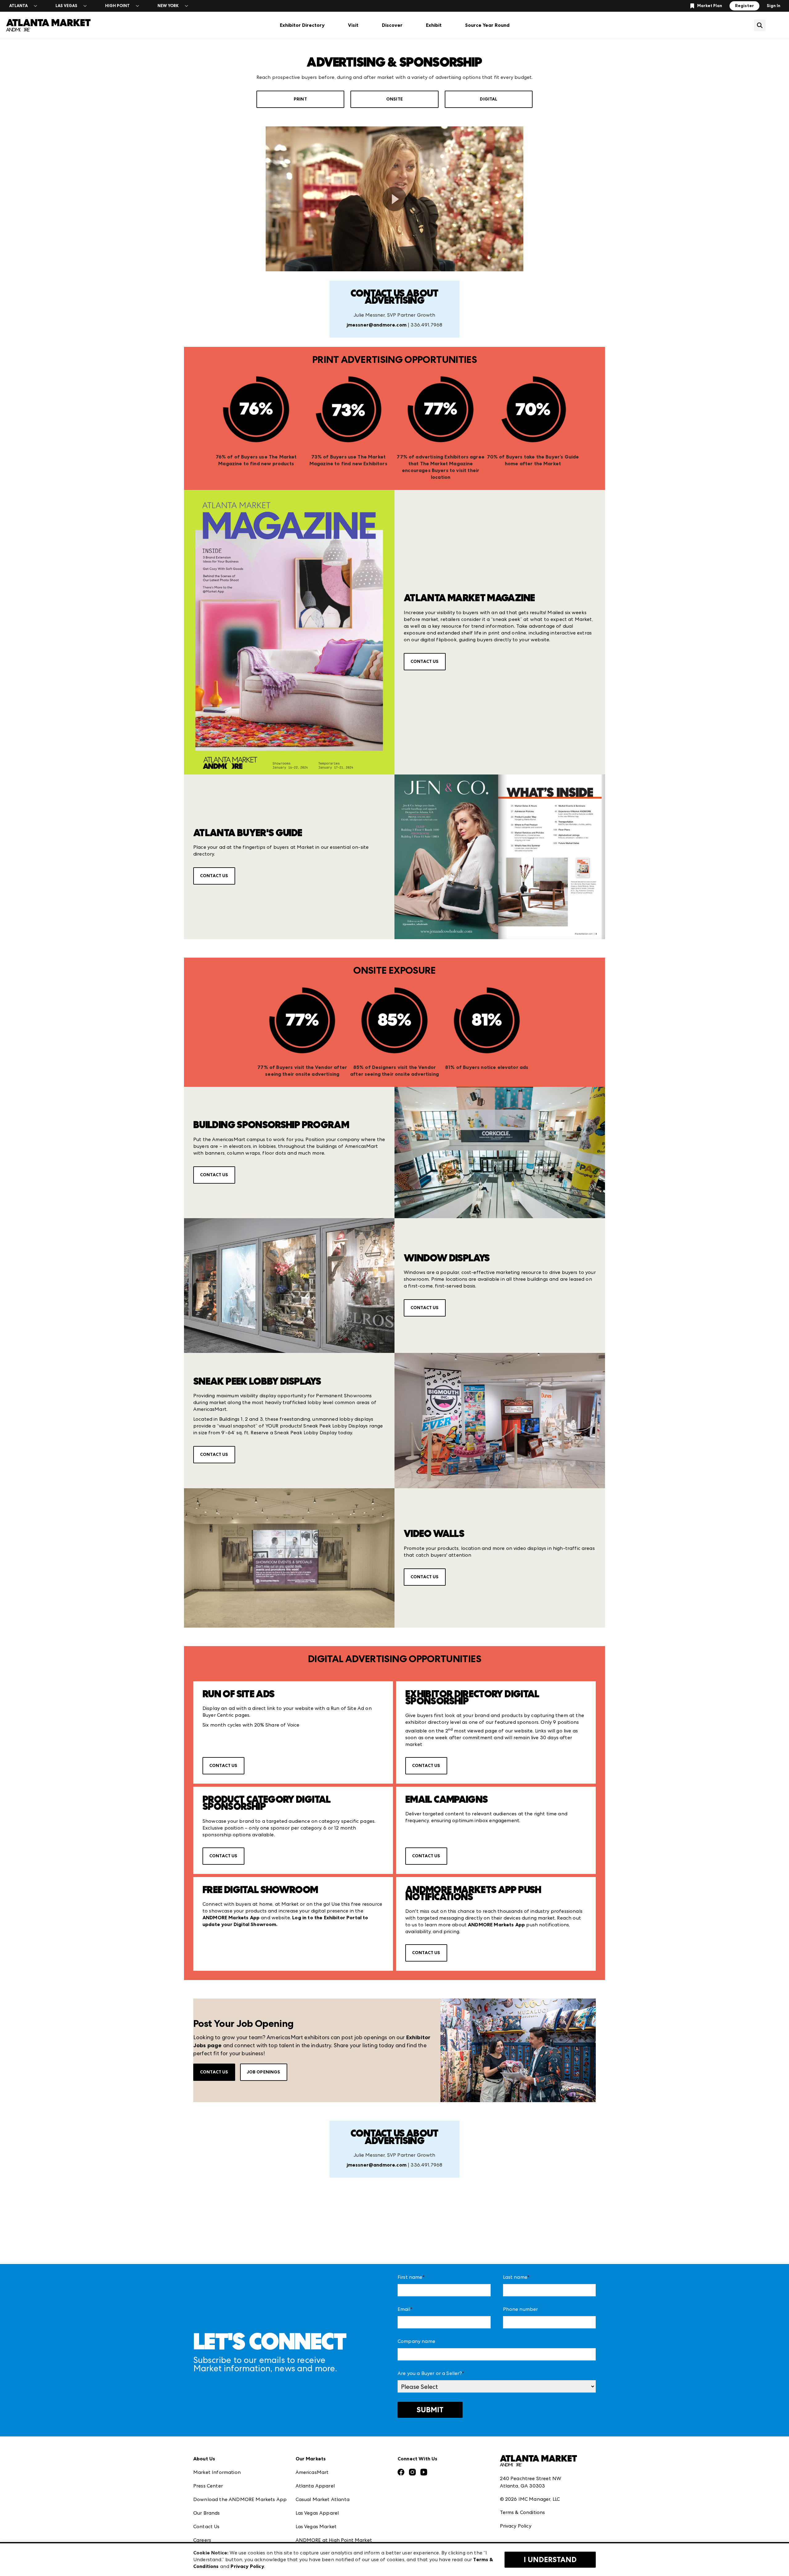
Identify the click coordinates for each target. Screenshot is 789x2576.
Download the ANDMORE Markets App (240, 2499)
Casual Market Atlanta (323, 2499)
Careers (202, 2540)
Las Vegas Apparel (317, 2513)
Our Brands (207, 2513)
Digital (489, 99)
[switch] (395, 199)
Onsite (394, 99)
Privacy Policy (516, 2526)
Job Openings (264, 2072)
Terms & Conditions (523, 2512)
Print (300, 99)
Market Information (217, 2472)
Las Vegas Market (316, 2527)
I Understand (550, 2560)
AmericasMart (312, 2472)
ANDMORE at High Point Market (334, 2540)
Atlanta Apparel (315, 2486)
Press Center (208, 2486)
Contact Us (425, 661)
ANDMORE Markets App (496, 1925)
